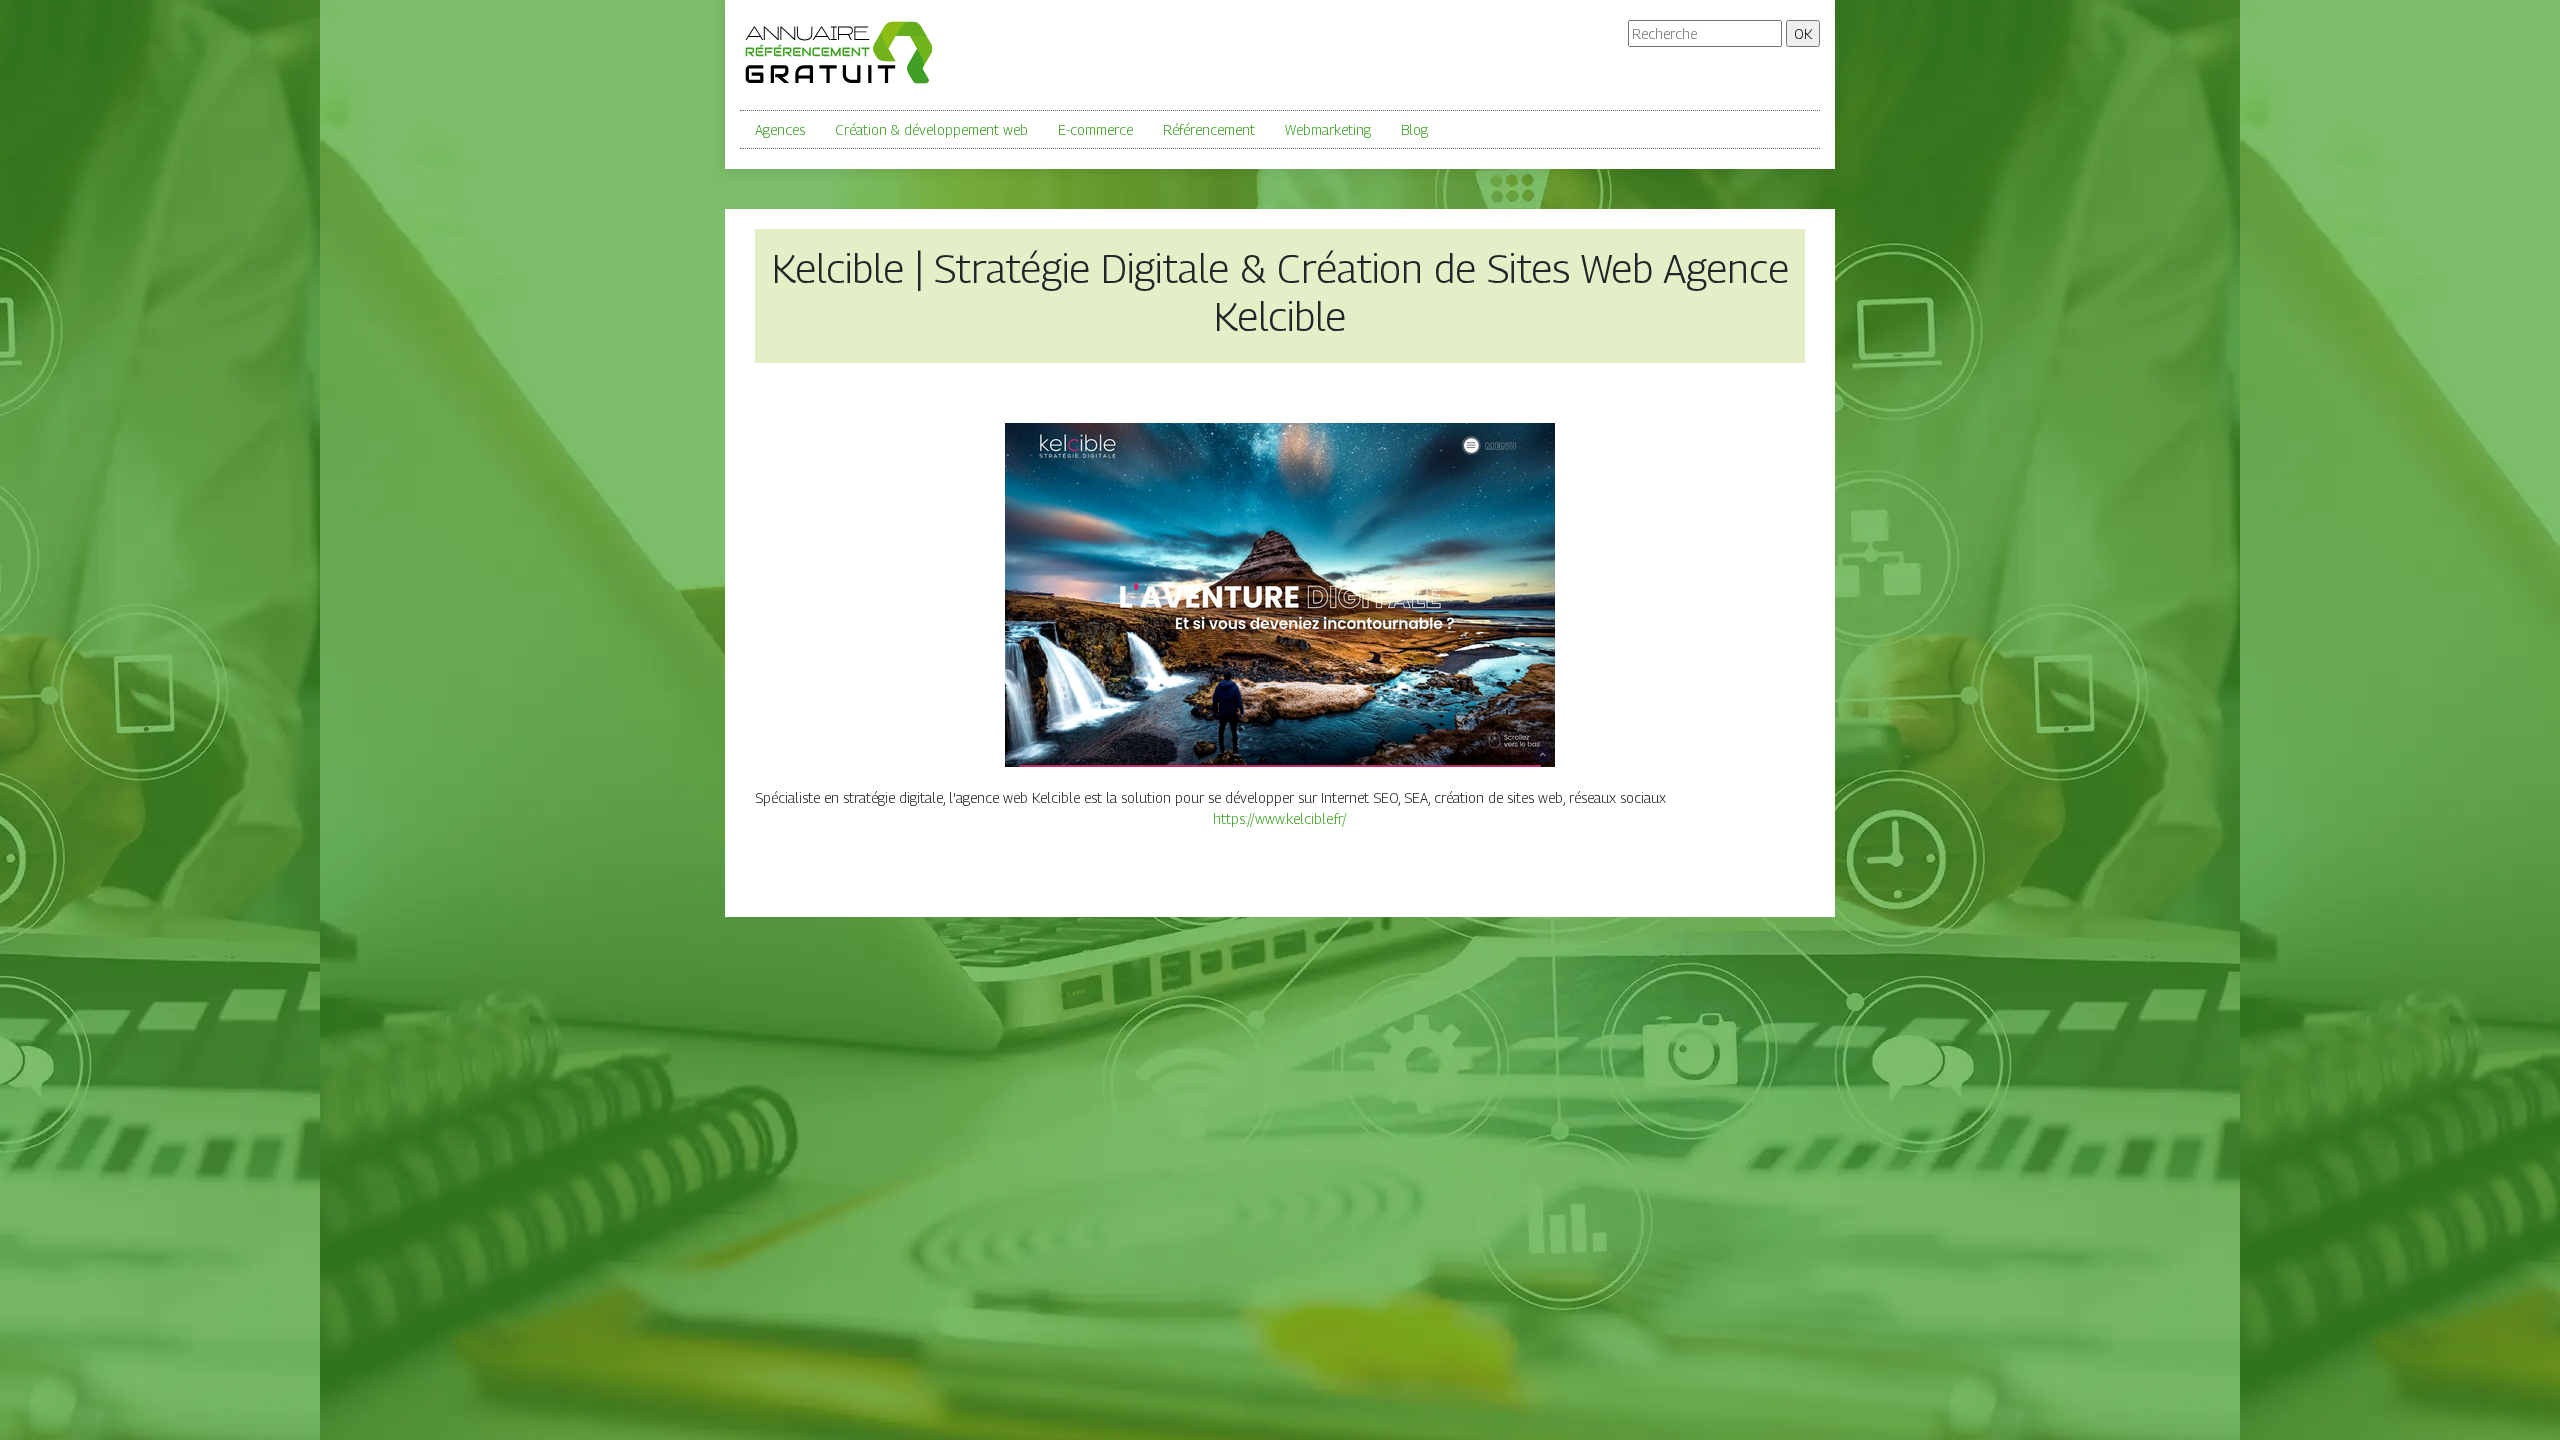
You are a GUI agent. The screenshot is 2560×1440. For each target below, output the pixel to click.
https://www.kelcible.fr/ (1280, 818)
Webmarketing (1328, 129)
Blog (1414, 129)
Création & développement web (931, 129)
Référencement (1209, 129)
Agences (780, 129)
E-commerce (1095, 129)
